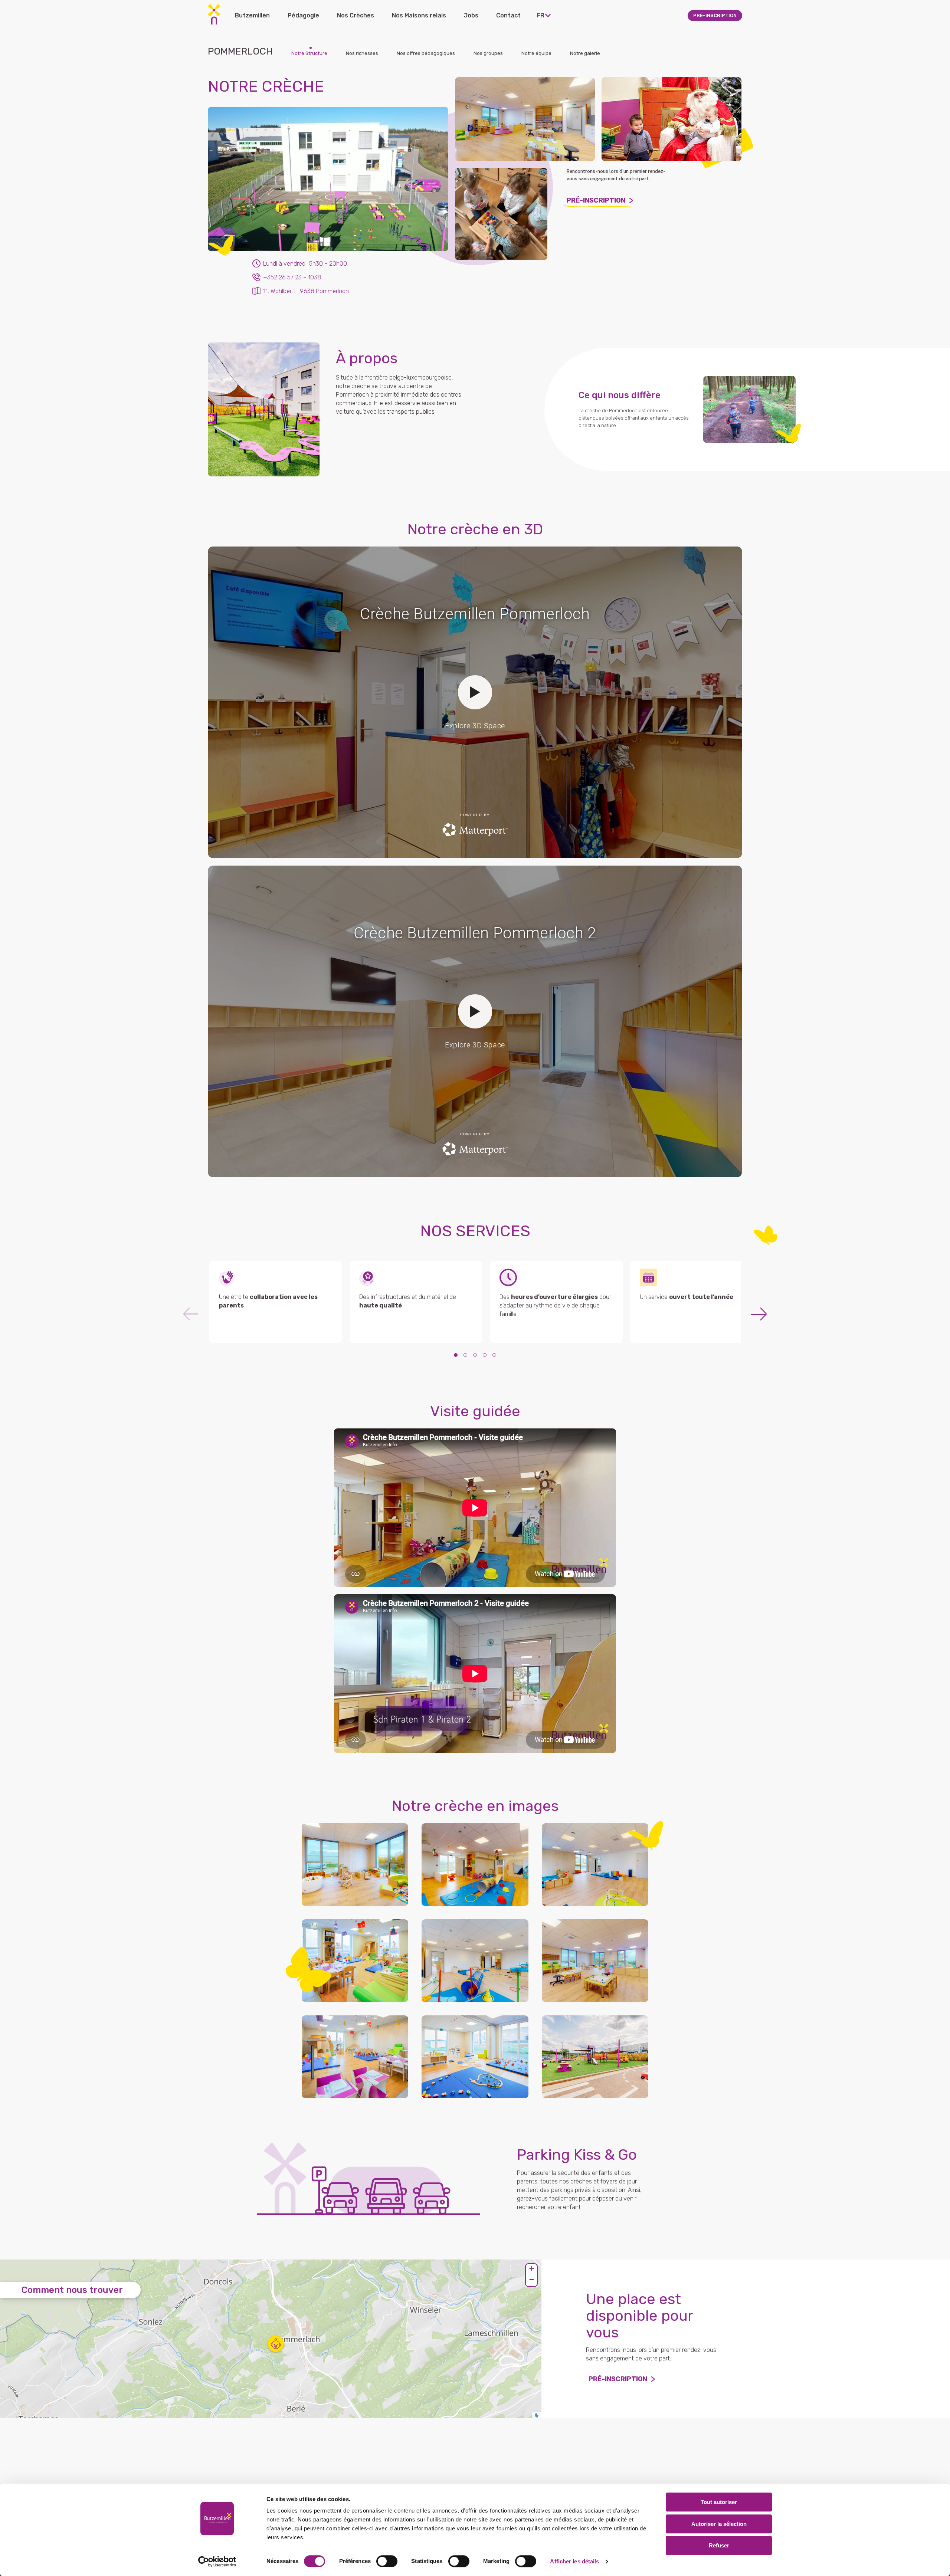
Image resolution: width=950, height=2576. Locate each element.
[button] (276, 2344)
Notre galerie (585, 53)
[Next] (759, 1314)
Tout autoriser (719, 2502)
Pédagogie (303, 15)
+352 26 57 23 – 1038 (292, 277)
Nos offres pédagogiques (426, 53)
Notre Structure (309, 53)
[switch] (387, 2561)
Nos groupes (488, 53)
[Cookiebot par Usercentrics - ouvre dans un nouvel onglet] (217, 2562)
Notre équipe (536, 53)
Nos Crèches (356, 15)
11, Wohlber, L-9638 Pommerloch (306, 291)
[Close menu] (532, 15)
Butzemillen (252, 15)
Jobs (471, 15)
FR (541, 15)
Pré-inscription (596, 200)
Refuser (719, 2545)
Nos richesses (362, 53)
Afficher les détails (574, 2561)
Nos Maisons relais (419, 15)
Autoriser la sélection (719, 2524)
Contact (508, 15)
